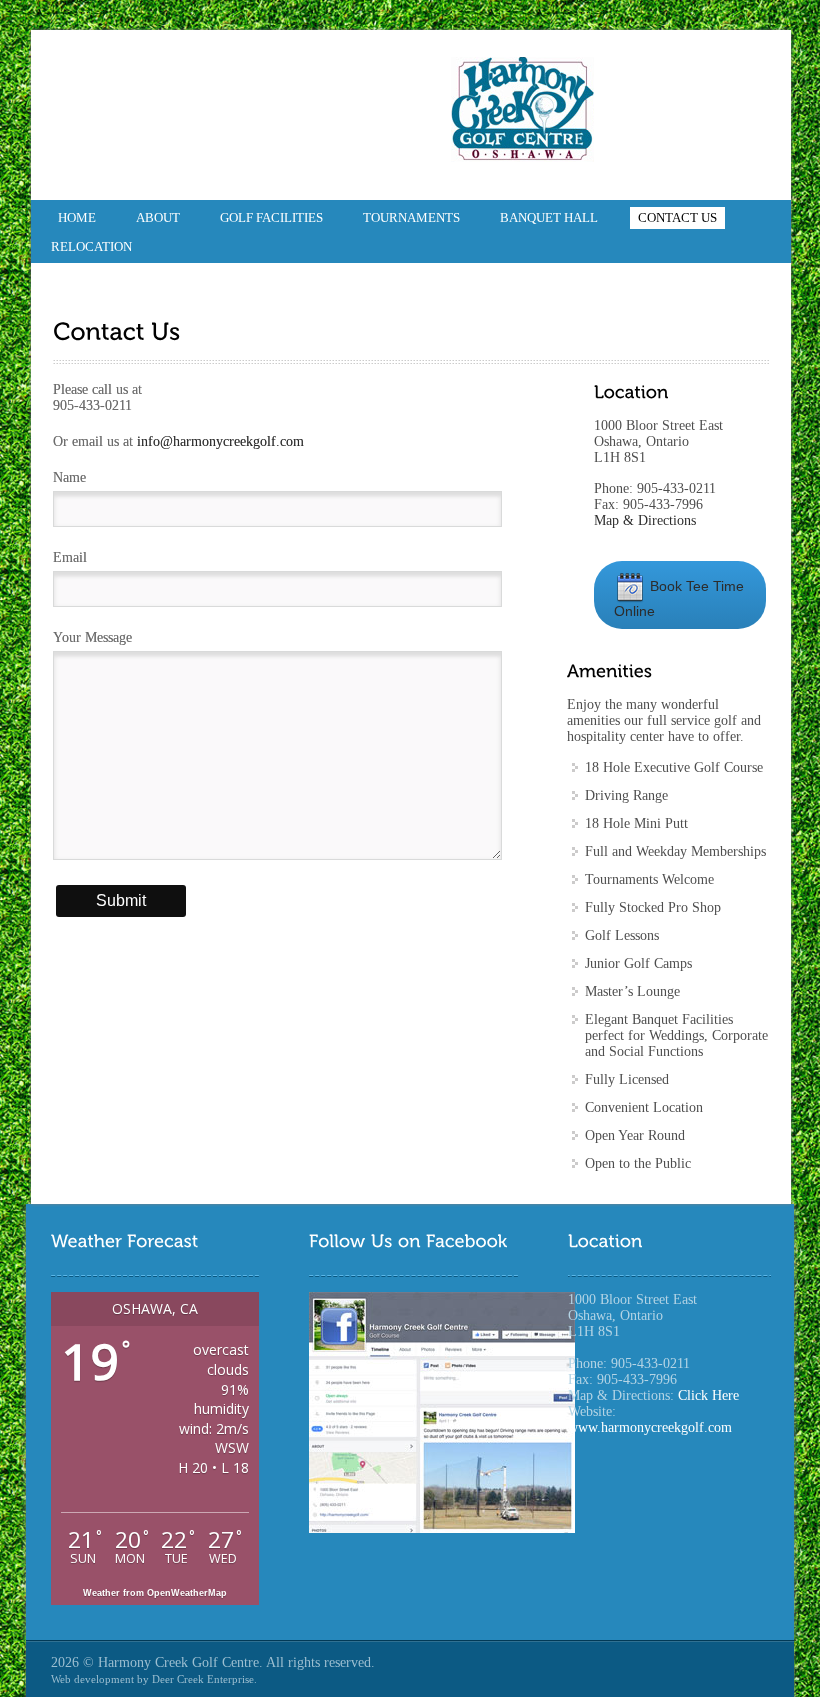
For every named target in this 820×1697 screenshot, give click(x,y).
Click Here (708, 1395)
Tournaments (411, 217)
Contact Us (677, 217)
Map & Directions (645, 520)
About (158, 217)
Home (77, 217)
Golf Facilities (271, 217)
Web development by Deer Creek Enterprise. (154, 1679)
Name (69, 477)
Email (70, 557)
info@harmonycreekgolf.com (220, 441)
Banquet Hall (549, 217)
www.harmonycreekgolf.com (650, 1427)
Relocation (91, 246)
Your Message (92, 637)
